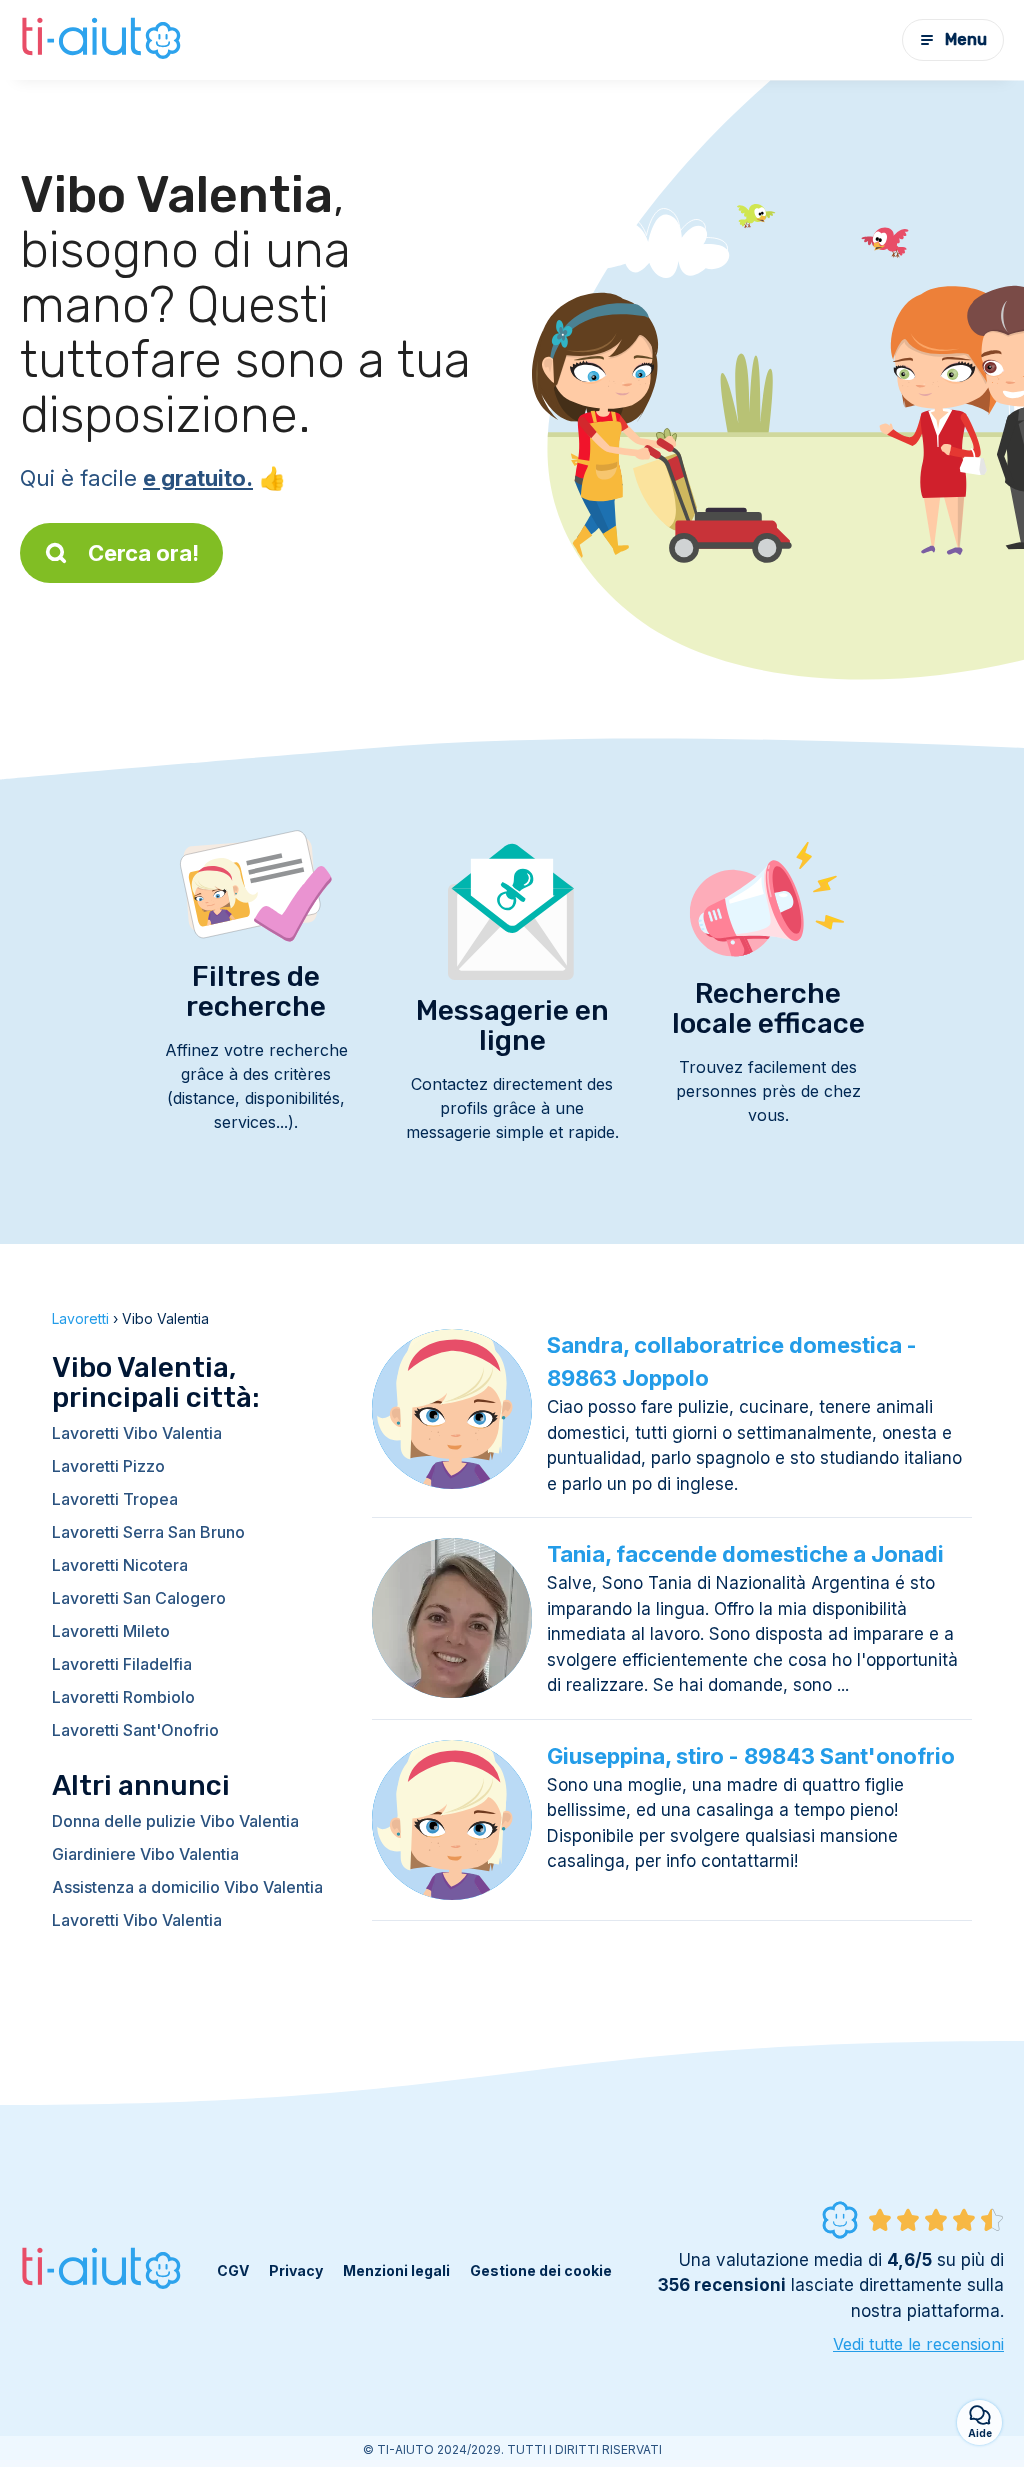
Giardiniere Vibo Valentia (145, 1854)
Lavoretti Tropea (115, 1499)
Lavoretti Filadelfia (122, 1664)
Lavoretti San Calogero (139, 1598)
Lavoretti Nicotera (120, 1565)
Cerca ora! (143, 553)
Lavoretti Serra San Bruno (148, 1532)
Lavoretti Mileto (111, 1631)
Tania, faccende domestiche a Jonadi (745, 1554)
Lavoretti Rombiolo (123, 1697)
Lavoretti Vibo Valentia (137, 1433)
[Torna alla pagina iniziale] (103, 40)
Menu (966, 39)
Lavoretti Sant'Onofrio (135, 1730)
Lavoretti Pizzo (108, 1466)
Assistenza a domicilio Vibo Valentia (187, 1887)
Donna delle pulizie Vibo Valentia (175, 1821)
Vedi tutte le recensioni (918, 2344)
